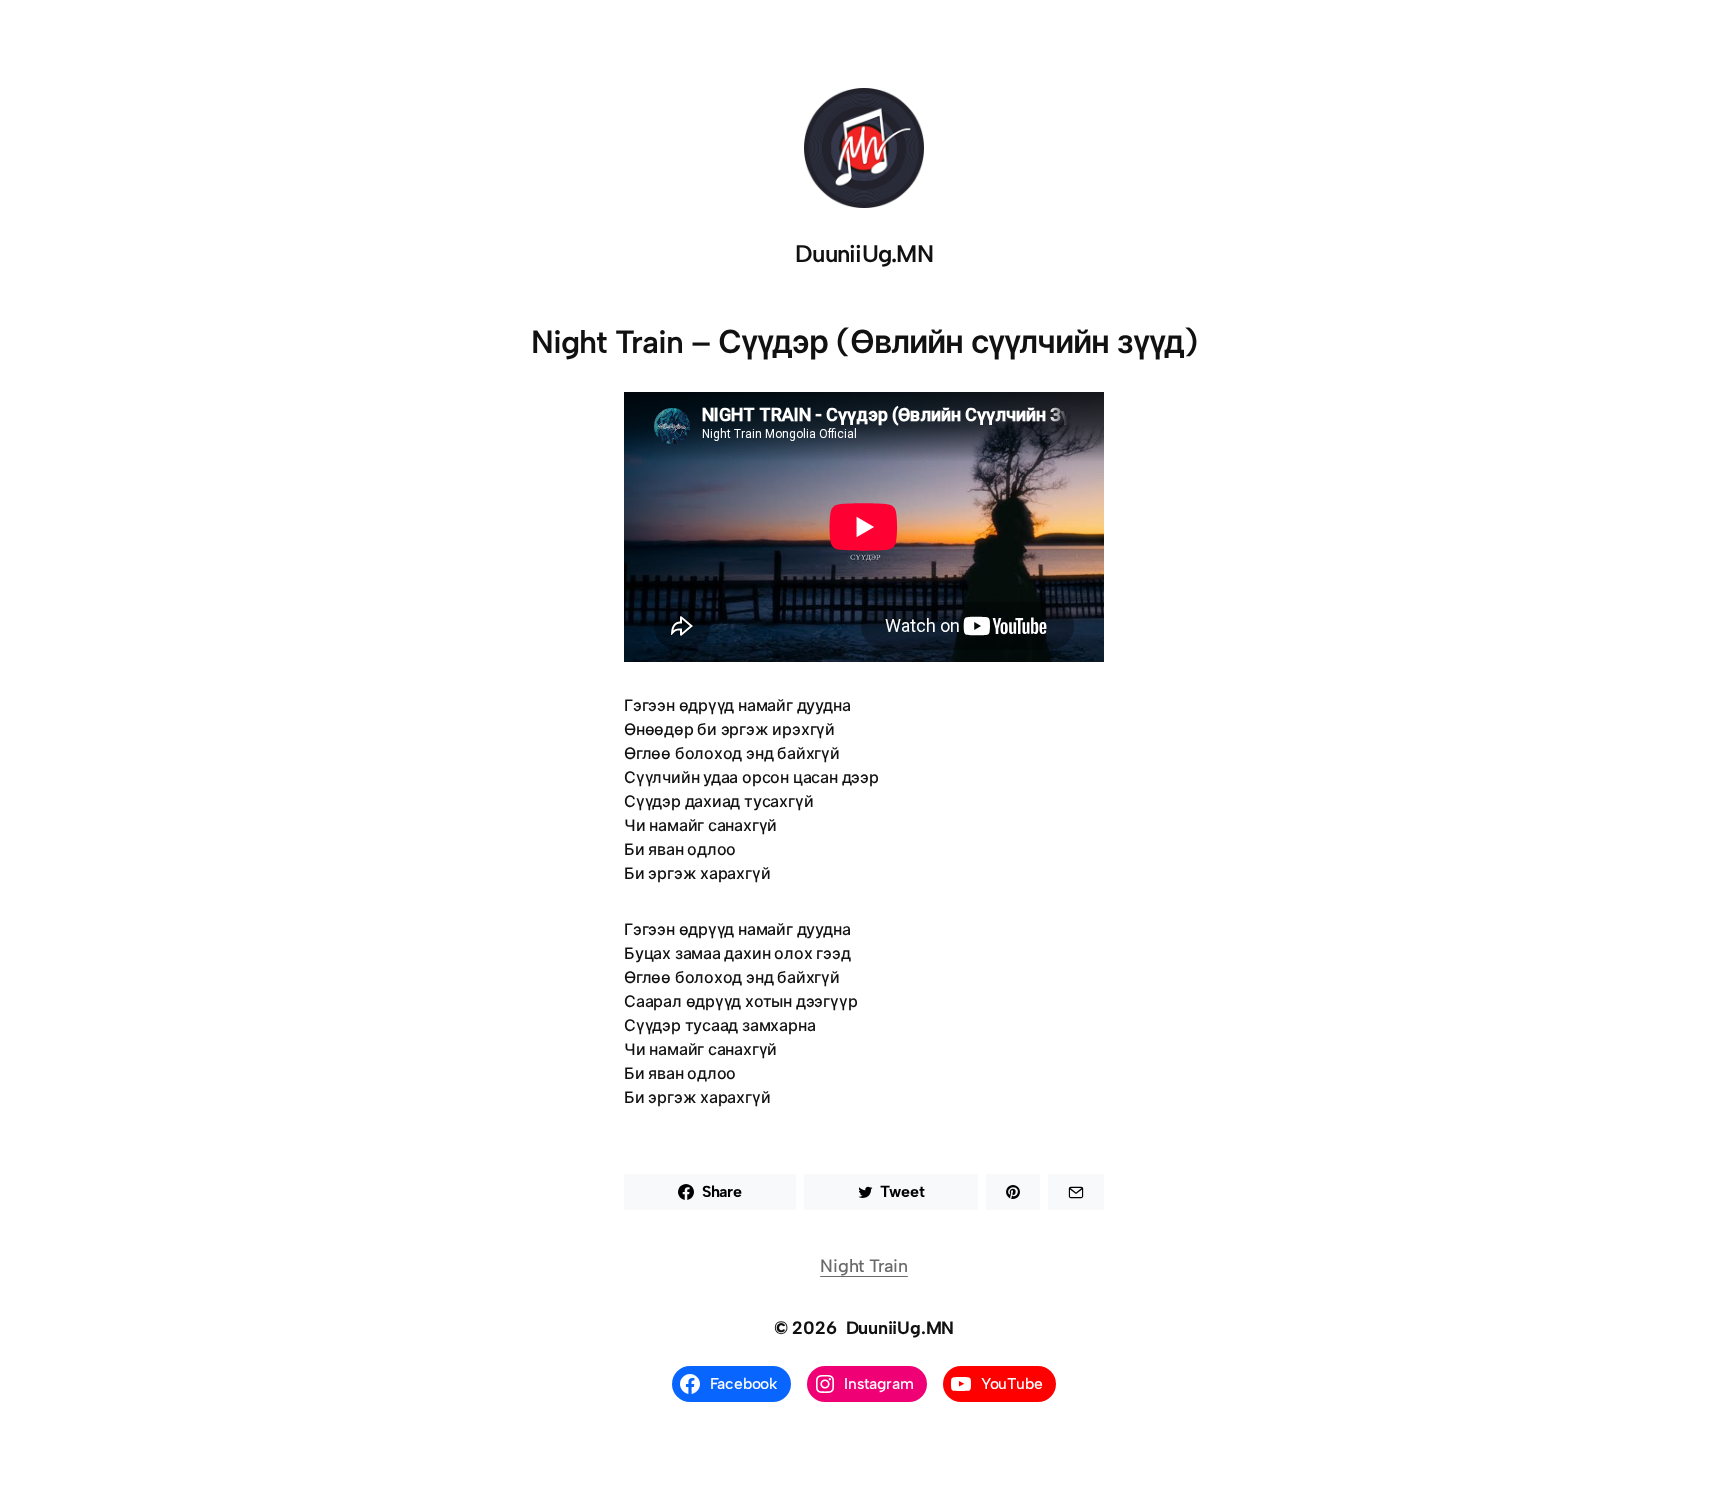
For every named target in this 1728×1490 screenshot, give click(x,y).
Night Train (864, 1266)
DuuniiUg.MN (864, 253)
